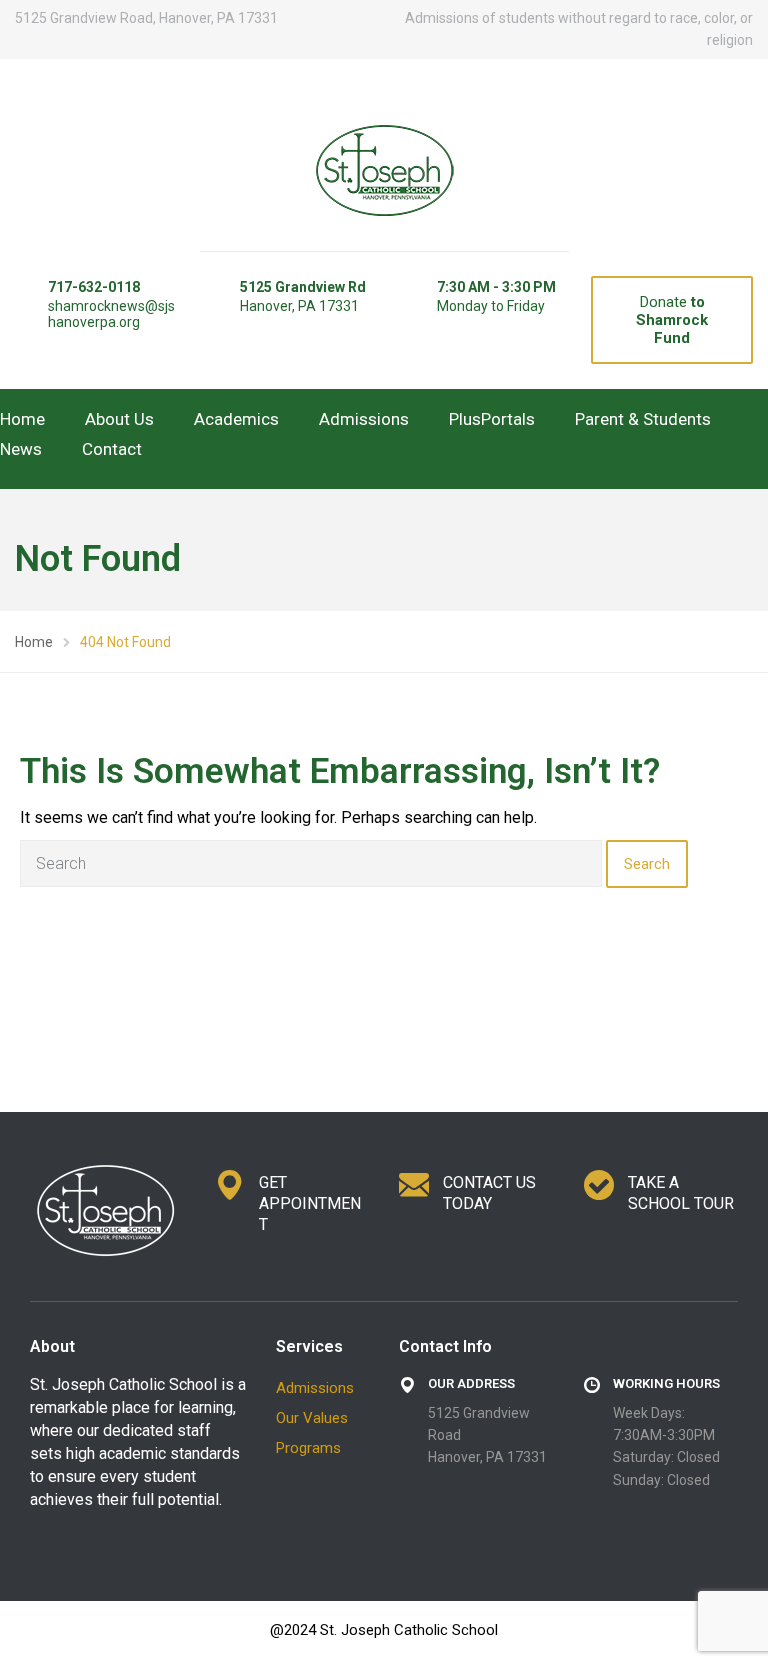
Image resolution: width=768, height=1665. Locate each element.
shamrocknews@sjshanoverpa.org (111, 314)
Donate (672, 320)
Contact (112, 449)
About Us (119, 419)
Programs (308, 1448)
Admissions (364, 419)
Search (647, 864)
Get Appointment (310, 1203)
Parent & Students (643, 419)
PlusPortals (492, 419)
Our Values (312, 1418)
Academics (236, 419)
